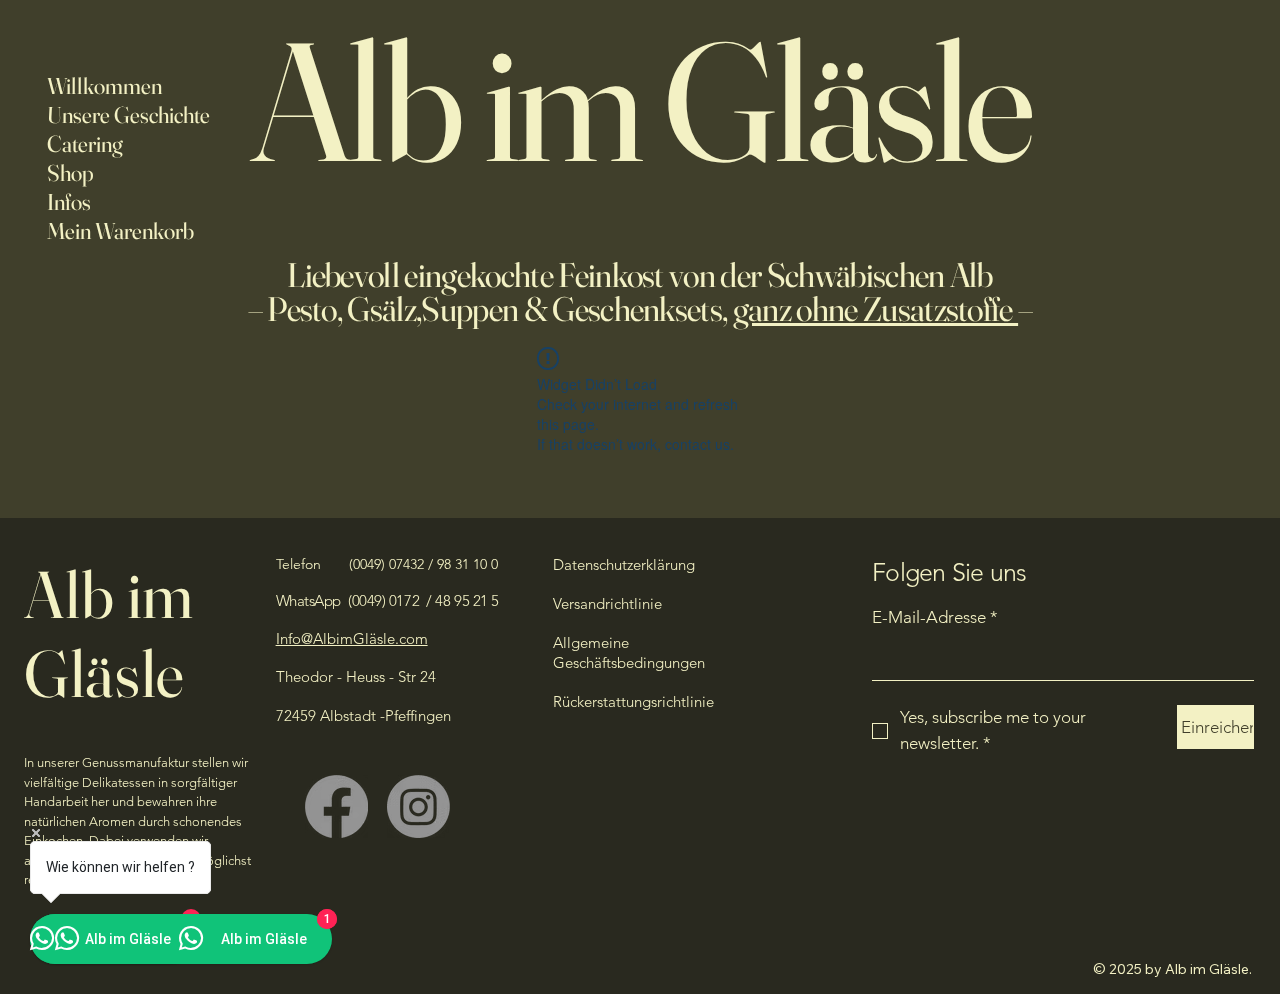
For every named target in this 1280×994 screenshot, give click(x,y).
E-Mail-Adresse (935, 617)
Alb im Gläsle (109, 633)
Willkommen (104, 86)
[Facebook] (336, 806)
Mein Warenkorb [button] (120, 231)
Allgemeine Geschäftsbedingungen (629, 652)
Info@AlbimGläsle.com (352, 638)
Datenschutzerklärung (624, 564)
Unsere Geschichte (128, 115)
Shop (70, 173)
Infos (69, 202)
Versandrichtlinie (607, 603)
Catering (85, 144)
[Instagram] (418, 806)
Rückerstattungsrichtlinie (633, 701)
